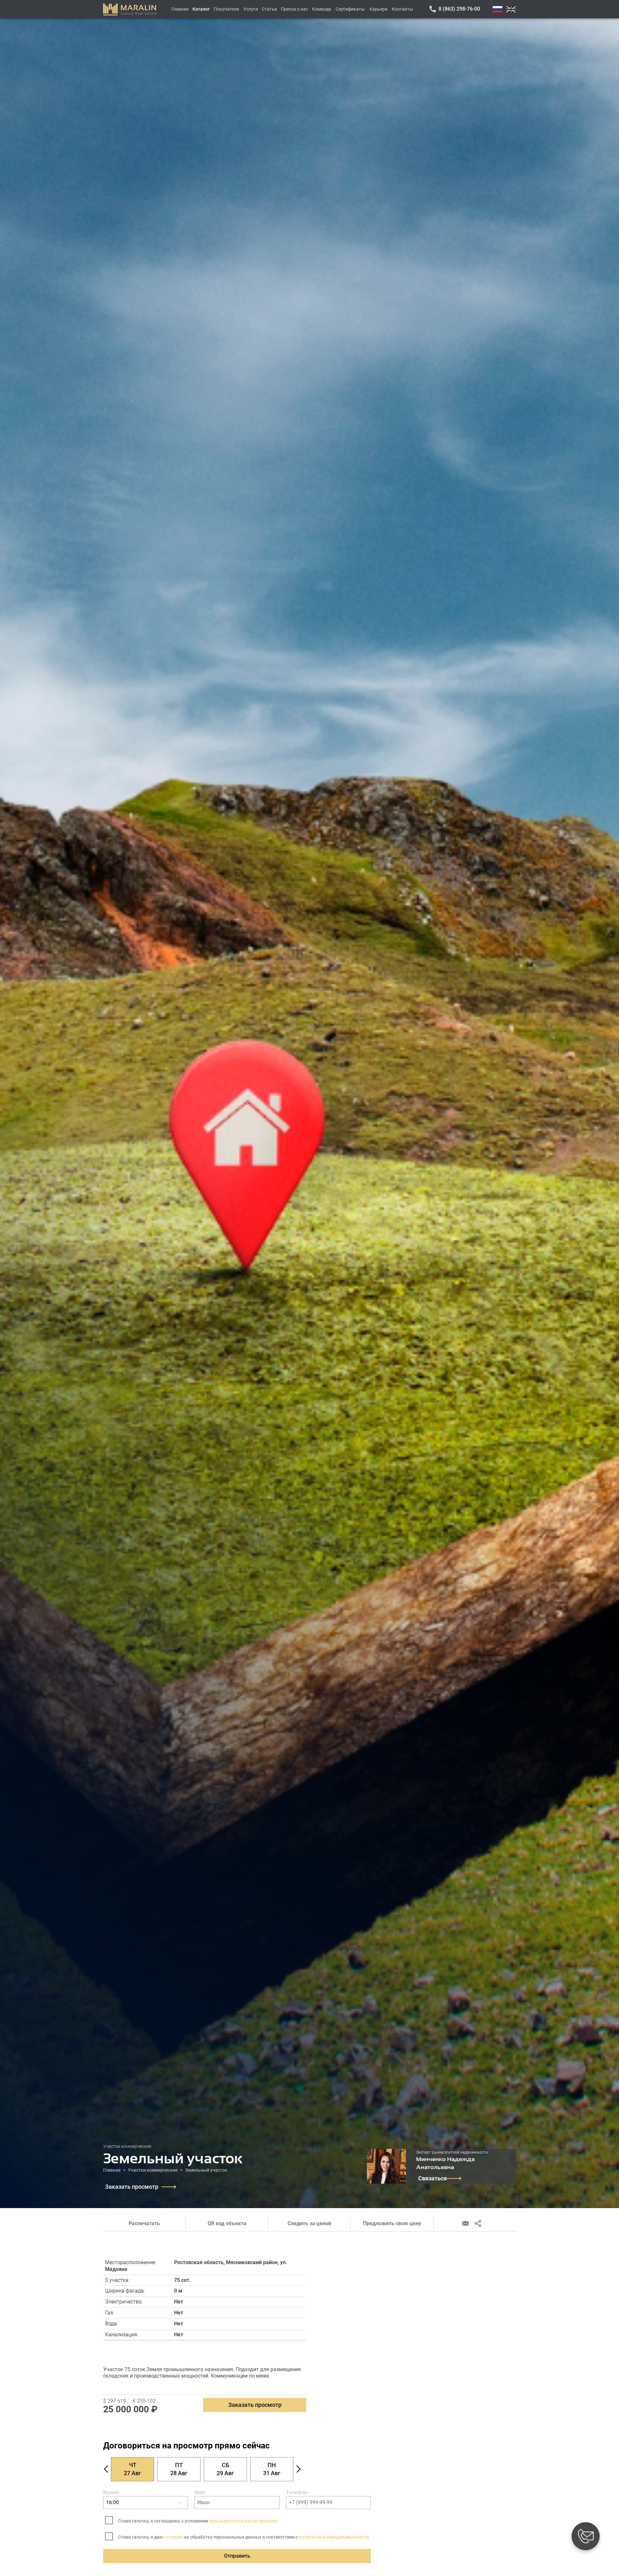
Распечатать (144, 2223)
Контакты (402, 9)
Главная (180, 9)
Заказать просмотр (132, 2187)
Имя (200, 2492)
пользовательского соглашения (243, 2521)
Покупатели (226, 9)
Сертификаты (350, 9)
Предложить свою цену (392, 2223)
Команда (322, 9)
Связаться (432, 2178)
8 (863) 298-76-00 (459, 9)
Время (111, 2492)
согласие (173, 2537)
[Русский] (497, 9)
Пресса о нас (294, 9)
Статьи (269, 9)
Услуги (251, 9)
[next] (298, 2469)
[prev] (106, 2469)
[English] (511, 9)
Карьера (378, 9)
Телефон (297, 2492)
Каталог (201, 9)
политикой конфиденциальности (334, 2537)
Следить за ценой (309, 2223)
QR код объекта (227, 2223)
